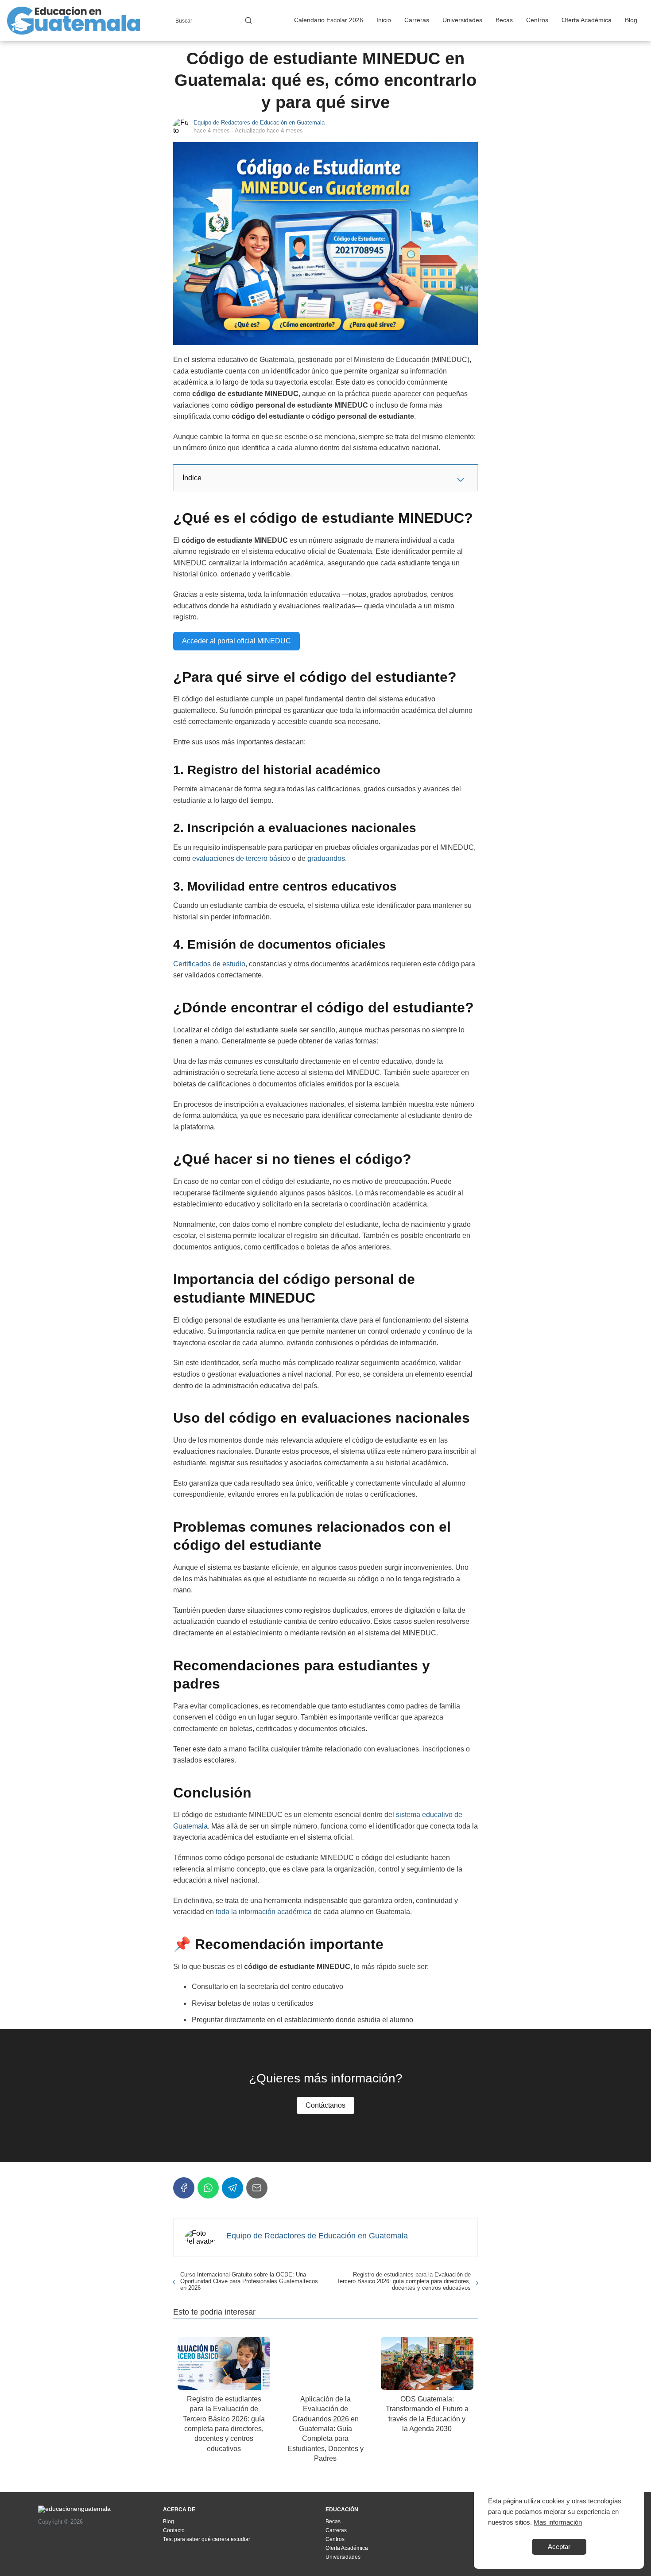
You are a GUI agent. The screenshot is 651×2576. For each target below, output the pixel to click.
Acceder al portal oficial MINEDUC (236, 641)
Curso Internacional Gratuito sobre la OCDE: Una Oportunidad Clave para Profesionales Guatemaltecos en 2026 (249, 2281)
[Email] (257, 2188)
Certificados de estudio (209, 964)
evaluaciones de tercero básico (241, 858)
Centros (537, 20)
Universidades (462, 20)
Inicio (384, 20)
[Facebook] (184, 2188)
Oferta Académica (587, 20)
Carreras (417, 20)
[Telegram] (232, 2188)
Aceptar (559, 2547)
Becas (504, 20)
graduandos (326, 858)
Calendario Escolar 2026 (329, 20)
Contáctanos (325, 2105)
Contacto (174, 2530)
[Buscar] (248, 20)
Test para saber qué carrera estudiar (207, 2539)
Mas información (558, 2522)
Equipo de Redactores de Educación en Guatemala (259, 123)
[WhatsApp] (208, 2188)
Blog (631, 20)
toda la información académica (264, 1912)
